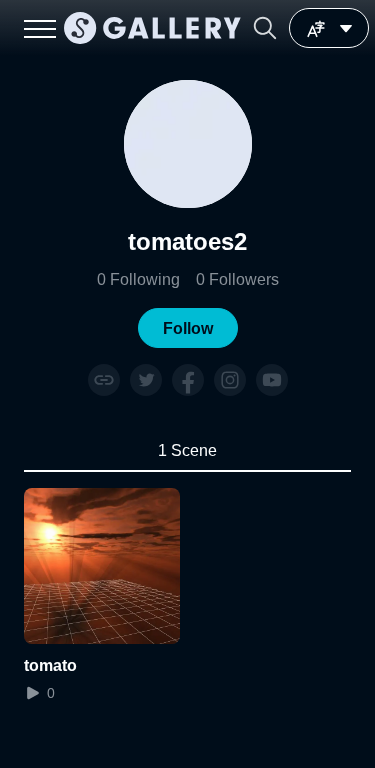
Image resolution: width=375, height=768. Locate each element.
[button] (265, 28)
